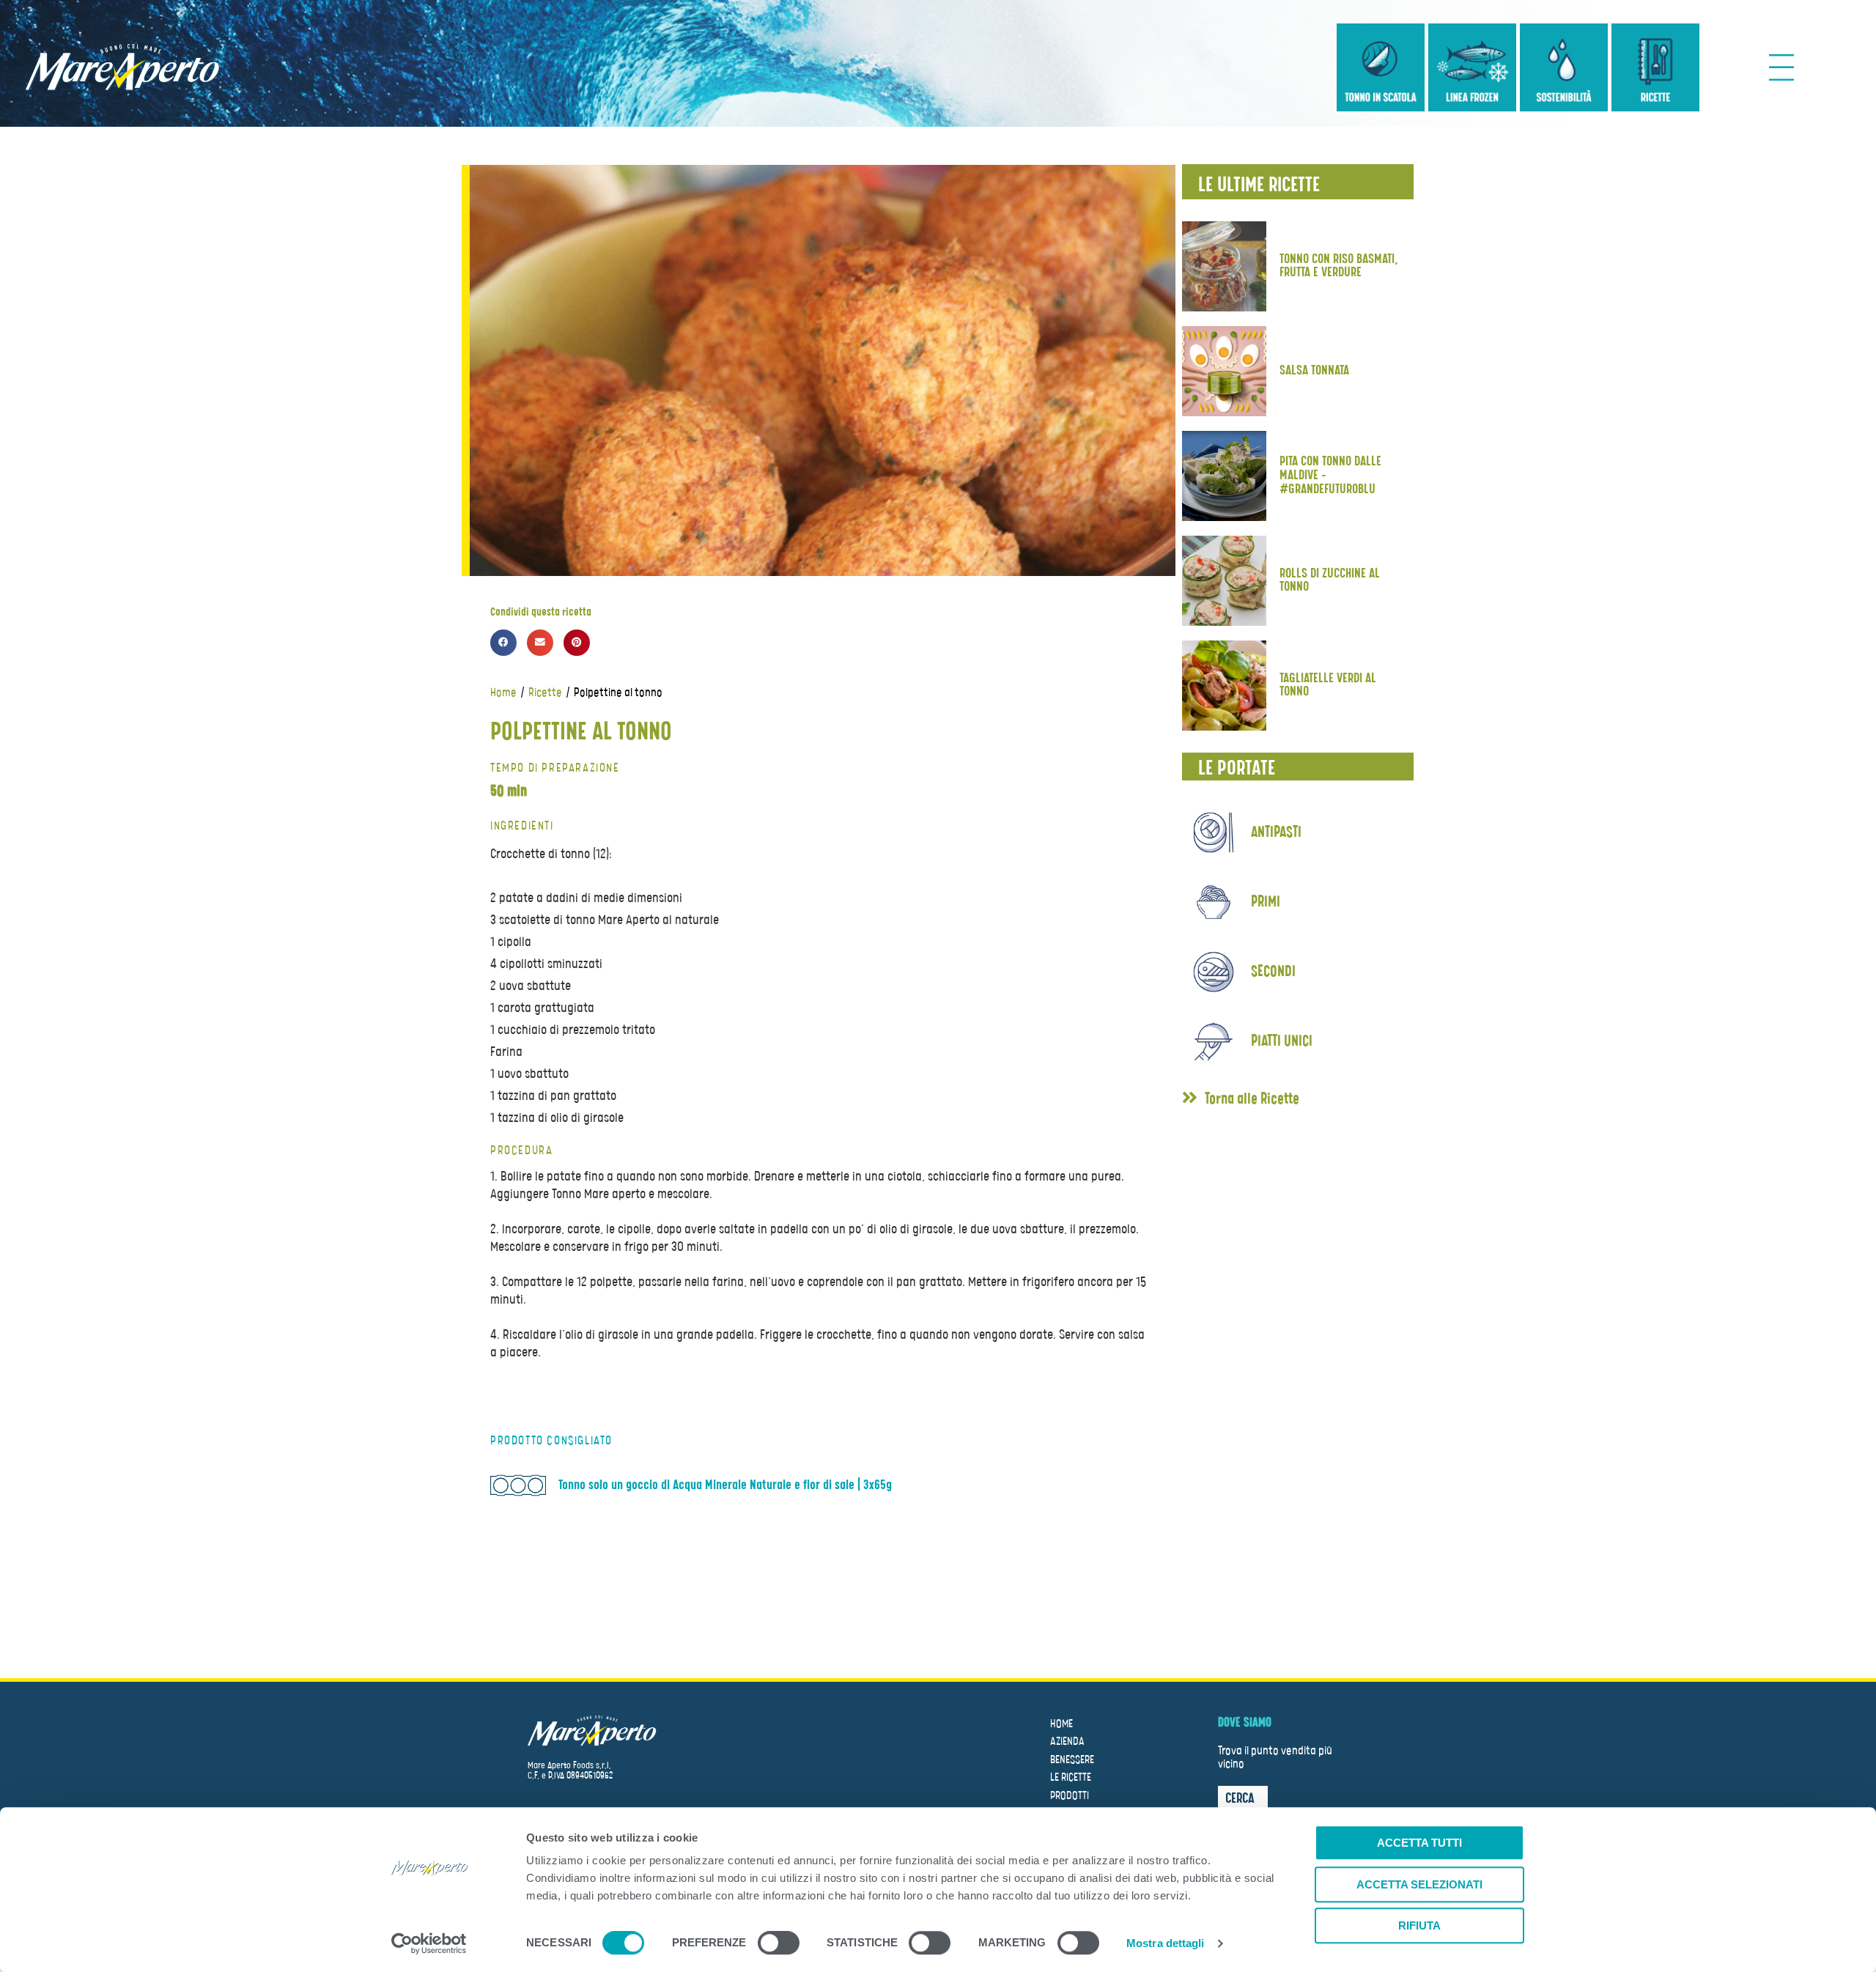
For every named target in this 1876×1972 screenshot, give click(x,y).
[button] (1241, 1100)
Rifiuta (1419, 1925)
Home (503, 693)
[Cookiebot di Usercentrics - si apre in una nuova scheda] (429, 1943)
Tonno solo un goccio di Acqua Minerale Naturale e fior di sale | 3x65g (725, 1485)
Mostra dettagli (1166, 1943)
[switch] (779, 1945)
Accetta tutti (1419, 1843)
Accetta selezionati (1419, 1884)
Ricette (545, 693)
